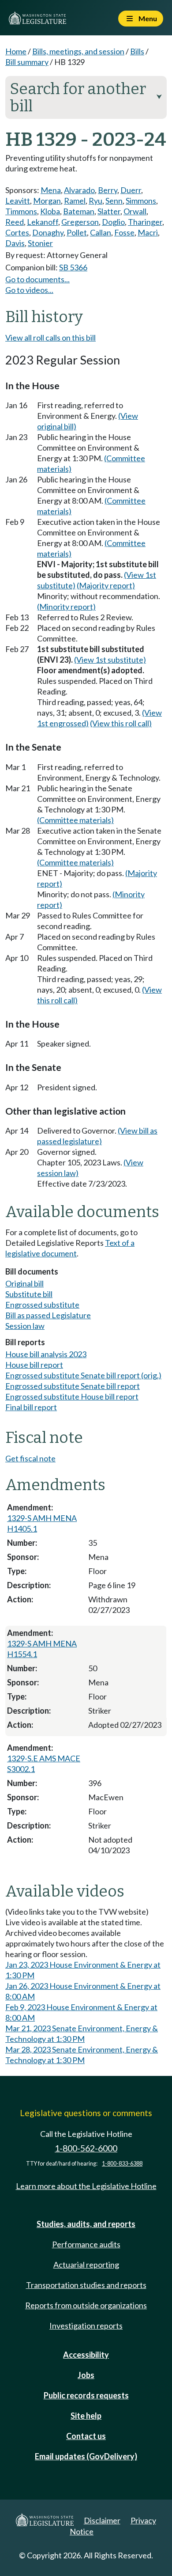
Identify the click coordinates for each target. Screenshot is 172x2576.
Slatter (109, 211)
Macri (148, 232)
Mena (51, 190)
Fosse (124, 232)
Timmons (21, 211)
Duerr (131, 190)
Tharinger (145, 222)
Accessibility (86, 2355)
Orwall (135, 211)
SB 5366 (73, 267)
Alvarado (79, 190)
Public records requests (86, 2395)
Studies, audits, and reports (86, 2224)
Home (16, 51)
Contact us (86, 2436)
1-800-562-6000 (86, 2148)
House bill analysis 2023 (46, 1354)
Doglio (113, 222)
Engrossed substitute (42, 1305)
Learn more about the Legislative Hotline (86, 2186)
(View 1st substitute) (110, 660)
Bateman (79, 211)
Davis (15, 243)
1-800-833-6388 (122, 2164)
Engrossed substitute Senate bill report (73, 1386)
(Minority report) (66, 607)
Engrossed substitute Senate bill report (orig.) (83, 1375)
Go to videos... (29, 290)
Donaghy (48, 232)
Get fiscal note (30, 1458)
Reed (15, 222)
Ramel (75, 201)
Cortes (17, 232)
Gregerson (80, 222)
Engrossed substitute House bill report (72, 1396)
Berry (108, 190)
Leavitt (18, 201)
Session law (25, 1326)
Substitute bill (29, 1294)
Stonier (40, 243)
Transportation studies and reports (86, 2285)
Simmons (141, 201)
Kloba (50, 211)
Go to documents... (37, 279)
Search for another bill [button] (86, 97)
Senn (114, 201)
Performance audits (86, 2244)
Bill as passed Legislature (48, 1315)
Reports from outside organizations (86, 2305)
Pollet (77, 232)
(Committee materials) (75, 820)
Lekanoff (43, 222)
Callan (101, 232)
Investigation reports (86, 2326)
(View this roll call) (121, 723)
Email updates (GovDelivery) (86, 2456)
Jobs (86, 2375)
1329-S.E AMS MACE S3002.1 (44, 1764)
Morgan (47, 201)
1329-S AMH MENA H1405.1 (42, 1523)
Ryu (95, 201)
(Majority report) (106, 585)
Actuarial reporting (86, 2265)
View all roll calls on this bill (50, 338)
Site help (86, 2416)
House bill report (34, 1365)
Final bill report (31, 1407)
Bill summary (27, 62)
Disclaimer (102, 2520)
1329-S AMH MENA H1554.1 (42, 1649)
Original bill (24, 1283)
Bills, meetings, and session (78, 51)
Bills (137, 51)
